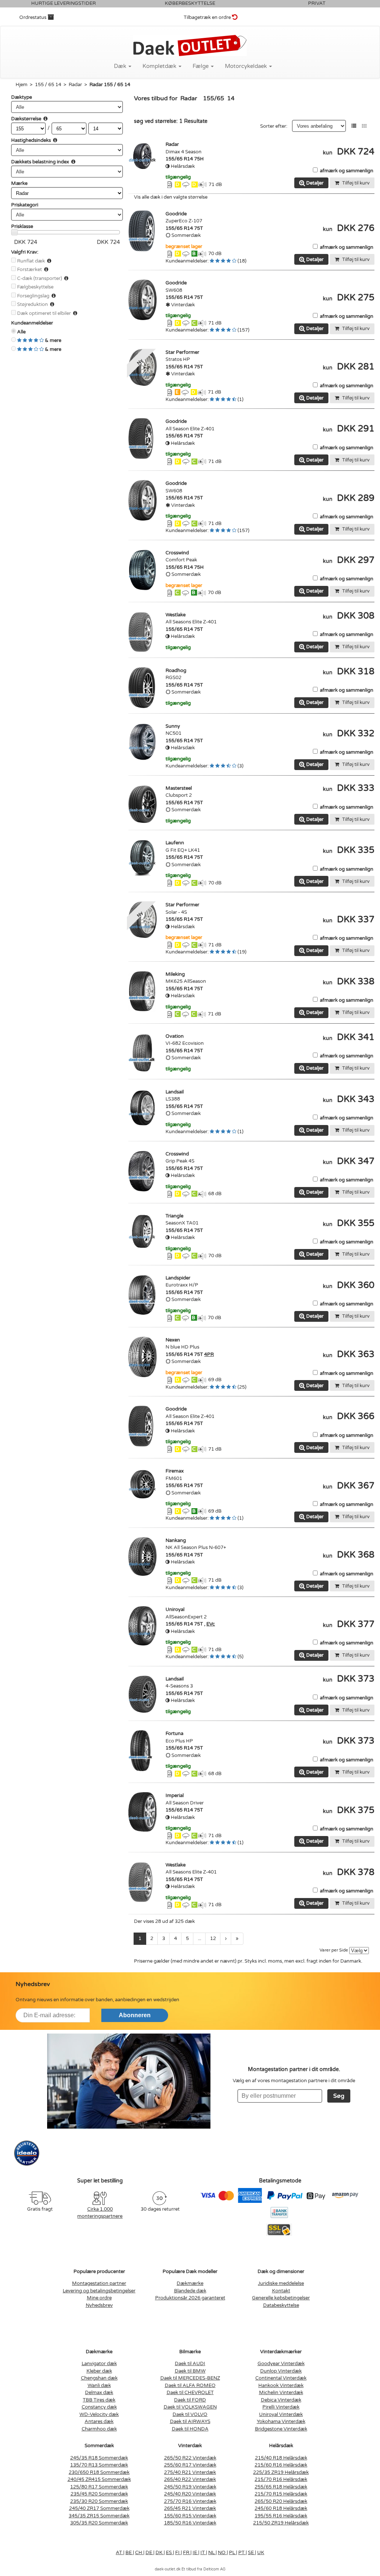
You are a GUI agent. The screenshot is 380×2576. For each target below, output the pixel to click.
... (199, 1938)
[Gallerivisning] (364, 126)
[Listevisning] (354, 126)
